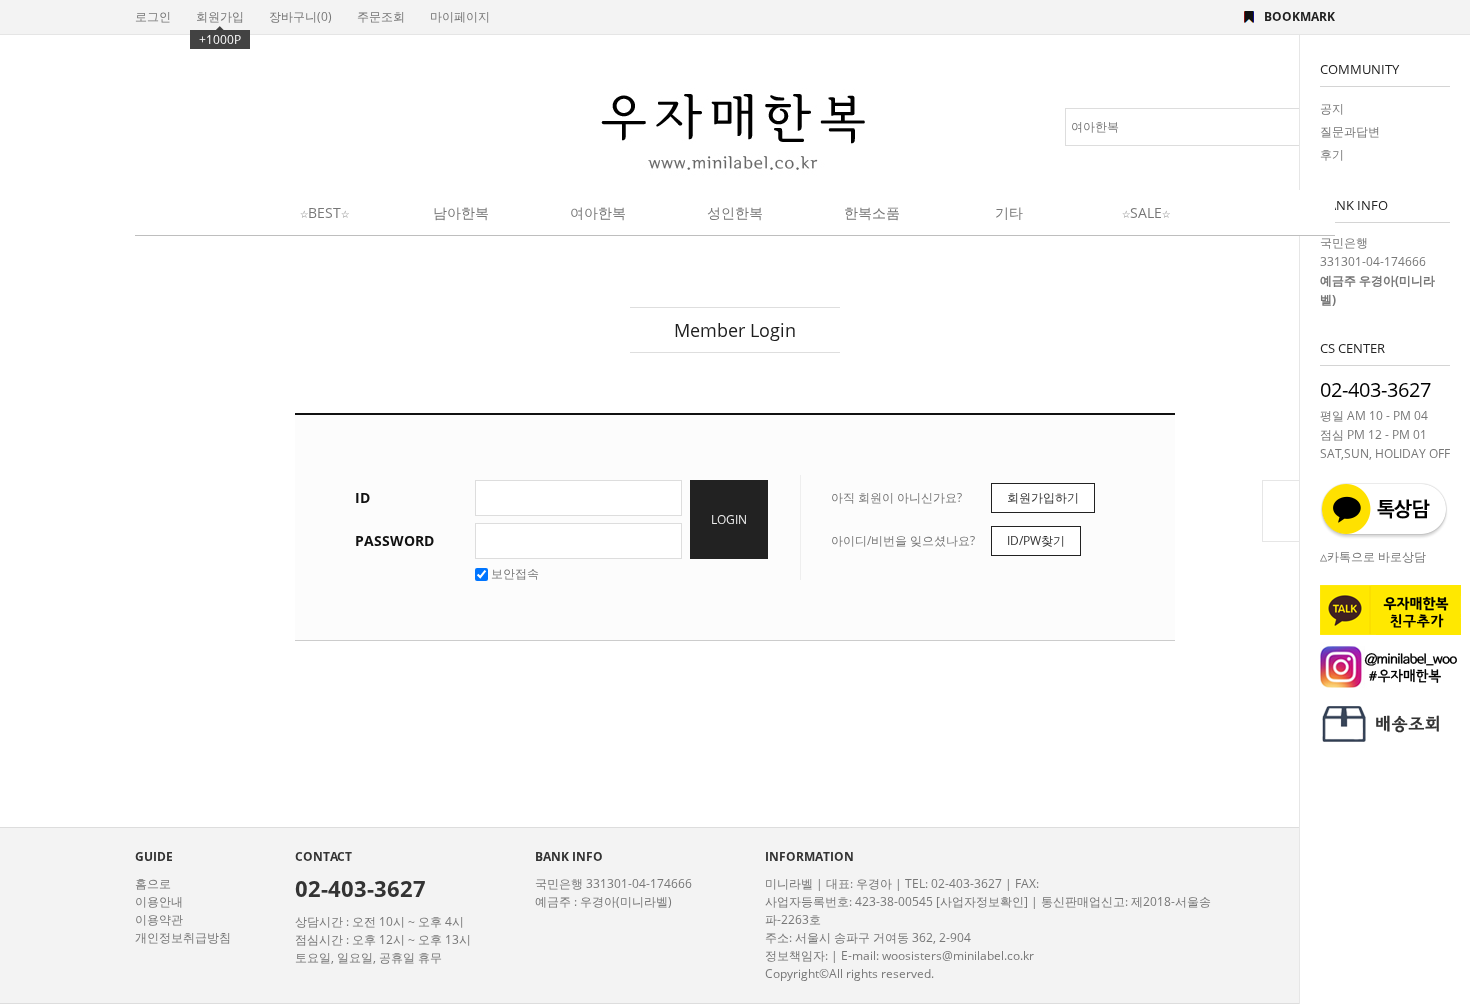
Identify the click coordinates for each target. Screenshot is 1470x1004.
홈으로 (153, 883)
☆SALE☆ (1146, 212)
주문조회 (381, 16)
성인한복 (735, 212)
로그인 (153, 16)
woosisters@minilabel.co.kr (958, 955)
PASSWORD (394, 540)
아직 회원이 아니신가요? (896, 497)
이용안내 (159, 901)
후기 (1332, 154)
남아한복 (461, 212)
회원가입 (220, 16)
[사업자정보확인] (982, 901)
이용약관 (159, 919)
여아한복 (598, 212)
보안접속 (513, 573)
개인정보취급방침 (183, 937)
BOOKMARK (1299, 16)
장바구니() (300, 16)
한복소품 (872, 212)
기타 (1009, 212)
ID (362, 497)
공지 (1332, 108)
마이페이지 (460, 16)
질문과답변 (1350, 131)
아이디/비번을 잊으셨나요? (903, 540)
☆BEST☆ (324, 212)
